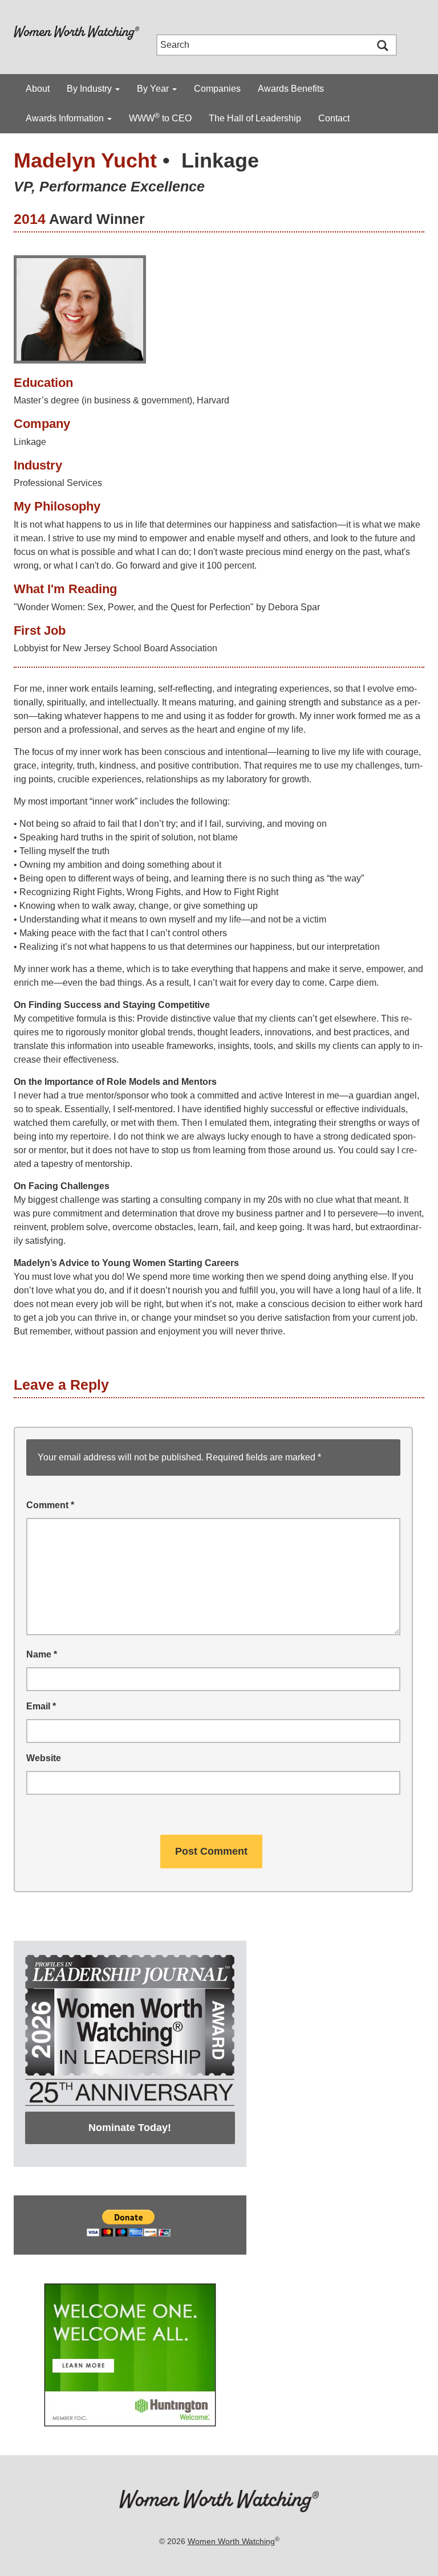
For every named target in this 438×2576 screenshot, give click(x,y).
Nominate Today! (130, 2128)
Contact (334, 118)
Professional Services (58, 483)
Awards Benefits (291, 89)
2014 (30, 219)
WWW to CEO (160, 117)
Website (44, 1758)
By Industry (90, 89)
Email (41, 1706)
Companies (217, 89)
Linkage (220, 160)
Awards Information (66, 118)
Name (42, 1654)
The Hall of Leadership (255, 118)
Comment (50, 1505)
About (38, 89)
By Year (154, 89)
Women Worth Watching (231, 2541)
